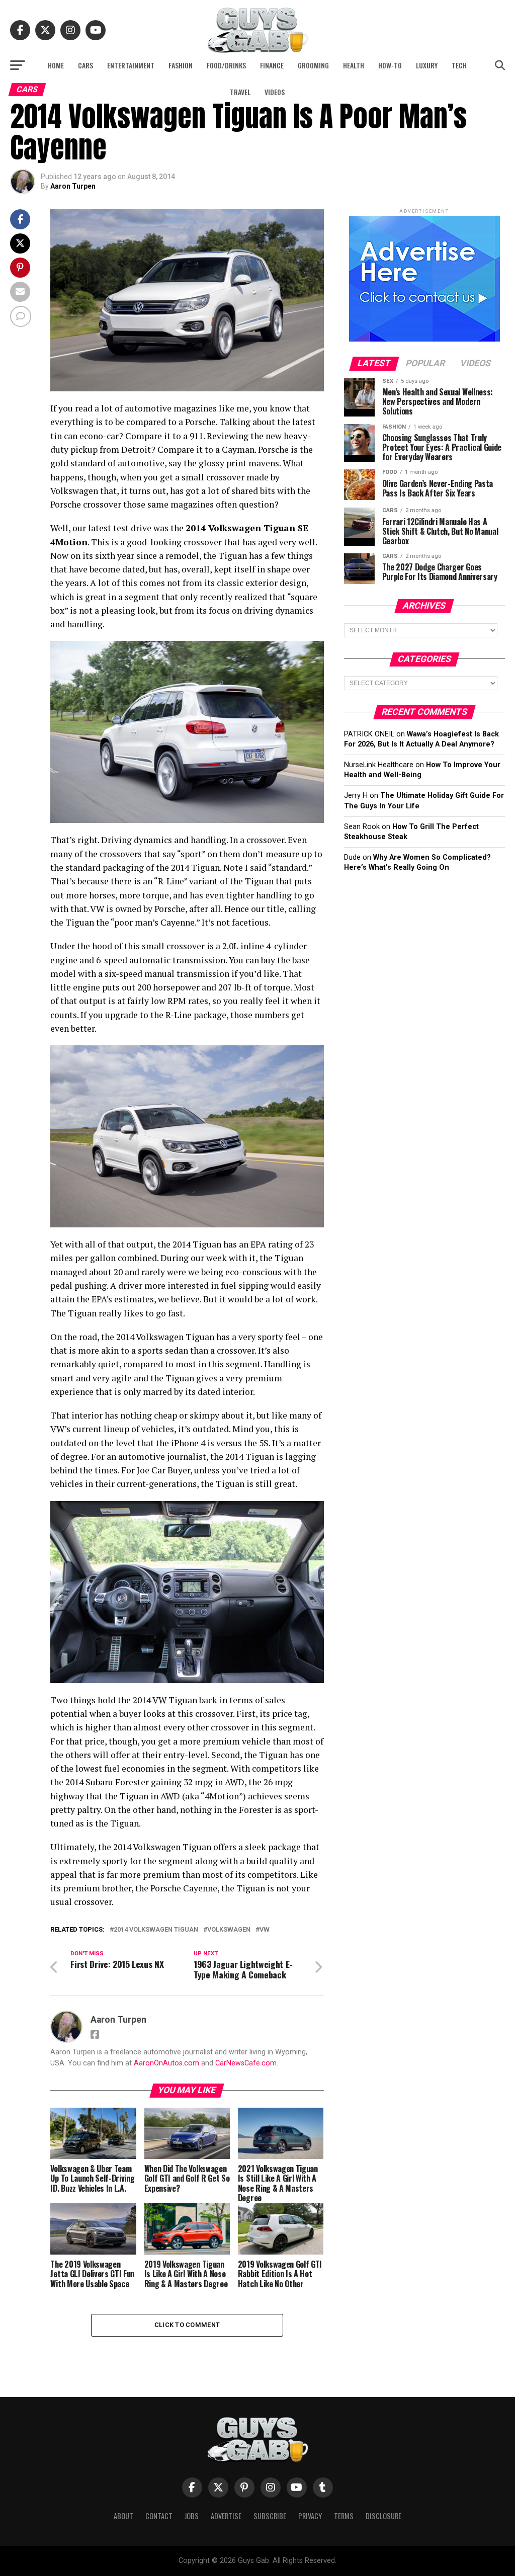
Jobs (192, 2516)
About (123, 2516)
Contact (159, 2516)
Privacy (310, 2516)
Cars (85, 65)
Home (56, 65)
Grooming (313, 65)
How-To (390, 65)
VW (265, 1930)
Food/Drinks (226, 65)
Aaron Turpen (73, 186)
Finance (272, 65)
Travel (240, 92)
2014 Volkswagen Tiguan (156, 1930)
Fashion (181, 65)
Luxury (427, 65)
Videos (275, 92)
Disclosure (383, 2516)
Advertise (226, 2516)
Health (354, 65)
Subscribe (270, 2516)
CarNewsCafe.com (246, 2063)
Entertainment (131, 65)
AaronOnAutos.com (166, 2063)
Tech (459, 65)
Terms (344, 2516)
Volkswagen (229, 1930)
